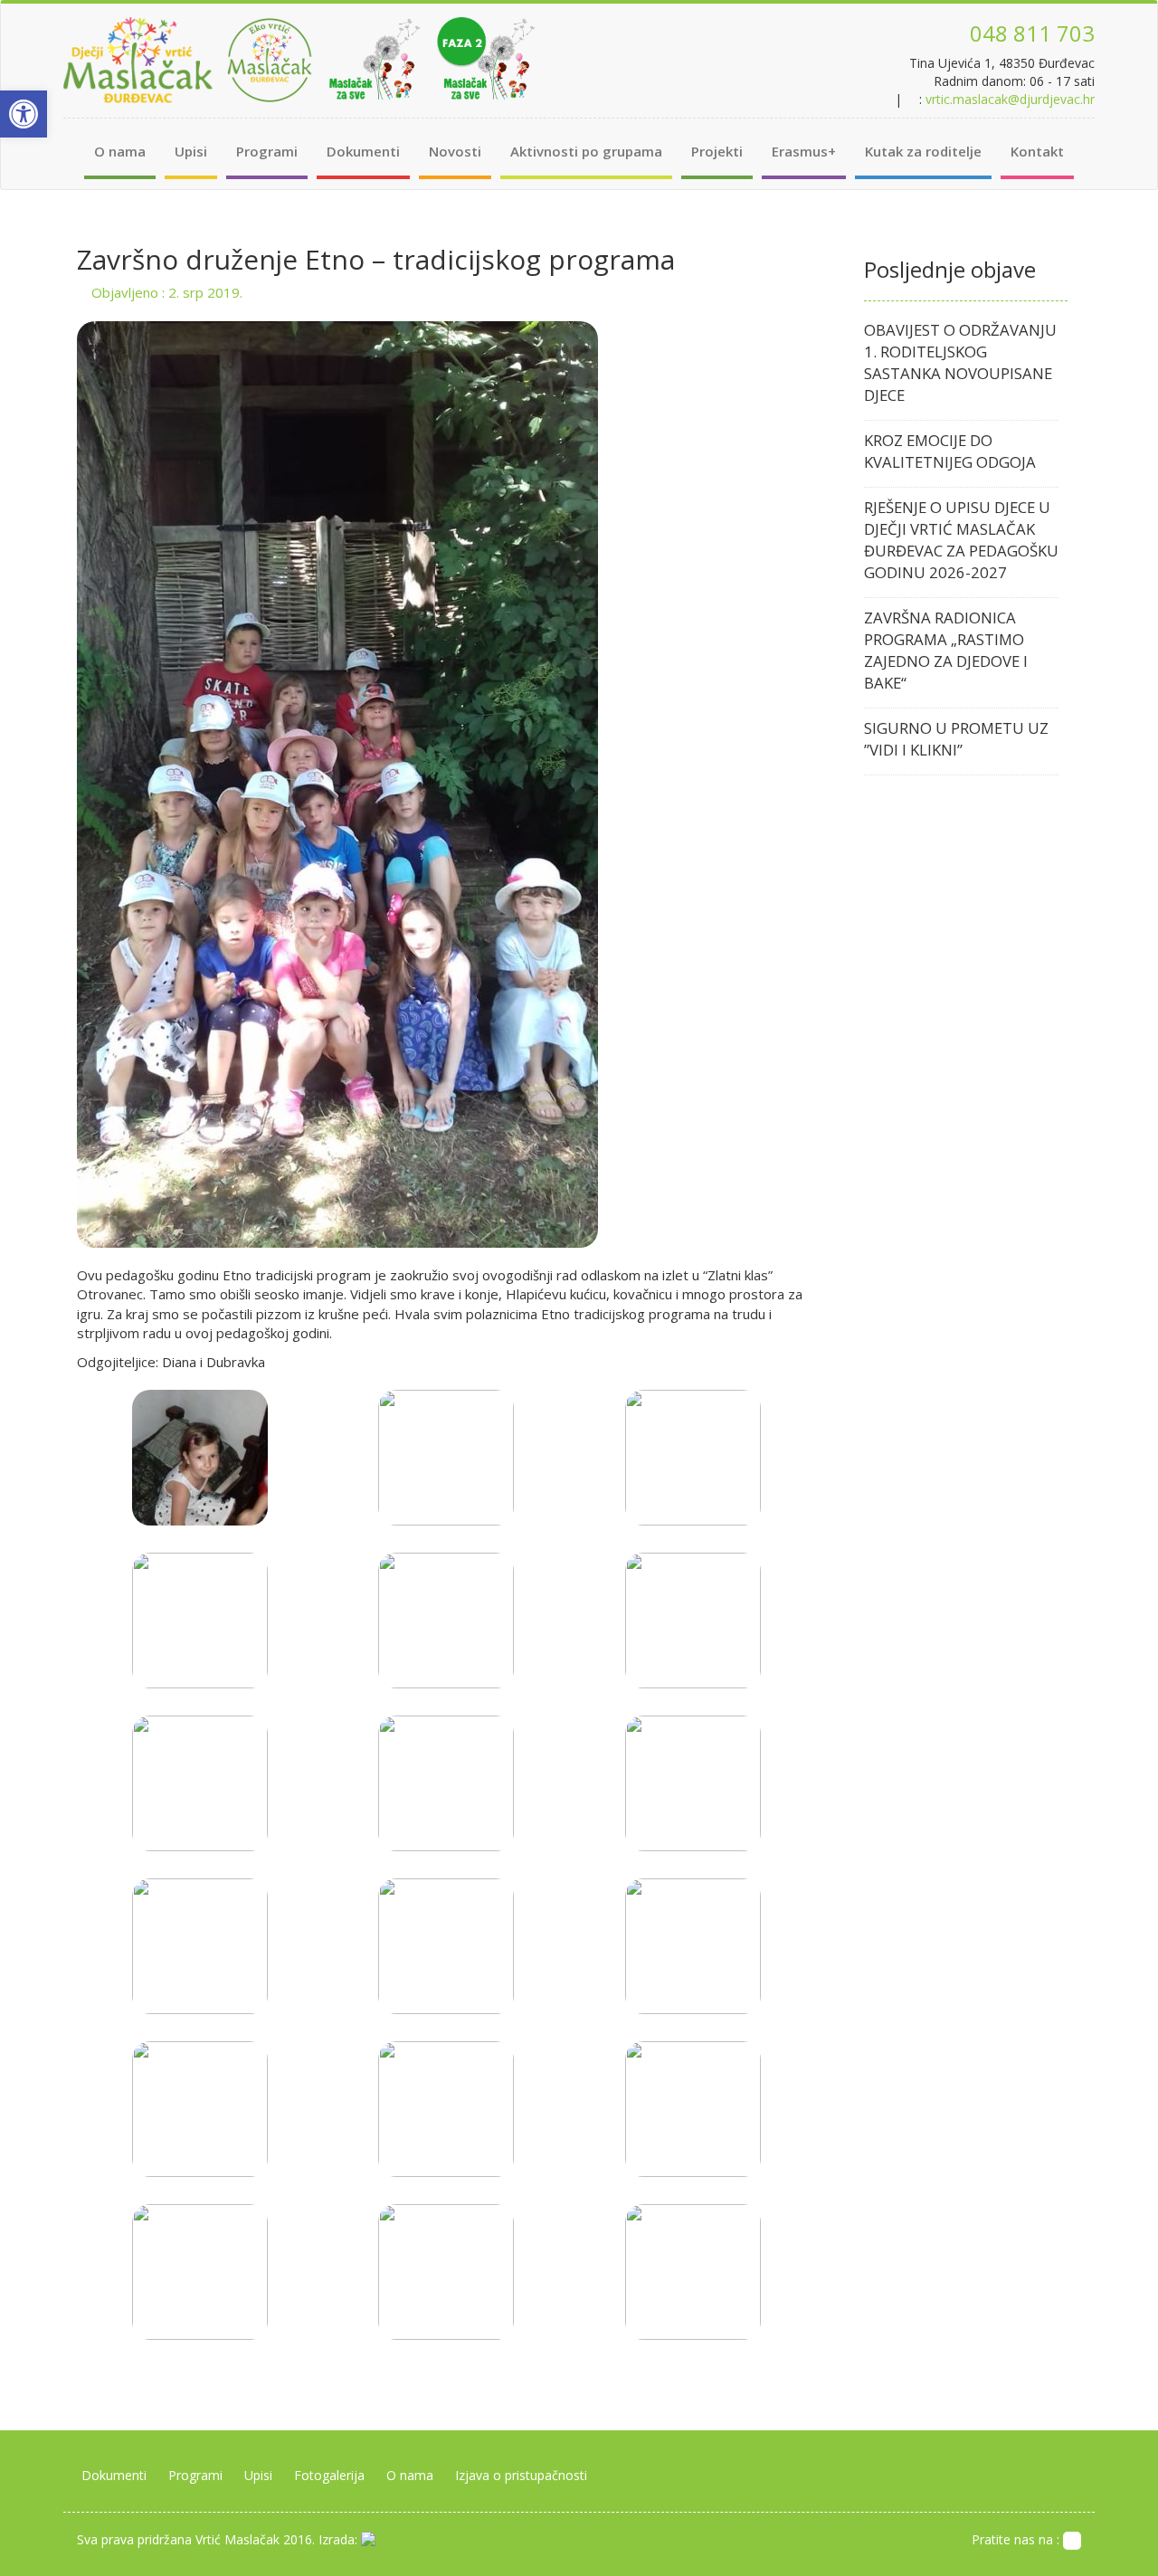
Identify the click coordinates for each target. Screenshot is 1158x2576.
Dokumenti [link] (363, 151)
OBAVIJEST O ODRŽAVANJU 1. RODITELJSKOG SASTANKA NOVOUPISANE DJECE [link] (960, 362)
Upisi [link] (191, 151)
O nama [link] (120, 151)
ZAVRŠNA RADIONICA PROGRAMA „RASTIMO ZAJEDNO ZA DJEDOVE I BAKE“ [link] (946, 650)
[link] (24, 114)
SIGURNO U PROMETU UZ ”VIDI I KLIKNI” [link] (956, 739)
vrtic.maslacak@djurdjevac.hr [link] (1010, 99)
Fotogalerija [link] (329, 2475)
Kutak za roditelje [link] (923, 151)
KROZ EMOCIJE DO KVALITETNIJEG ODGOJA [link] (950, 451)
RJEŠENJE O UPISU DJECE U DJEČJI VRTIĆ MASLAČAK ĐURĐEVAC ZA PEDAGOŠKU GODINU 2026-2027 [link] (961, 540)
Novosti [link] (455, 151)
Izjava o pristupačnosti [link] (521, 2475)
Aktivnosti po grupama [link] (586, 151)
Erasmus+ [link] (804, 151)
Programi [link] (267, 151)
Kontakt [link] (1037, 151)
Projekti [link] (717, 151)
